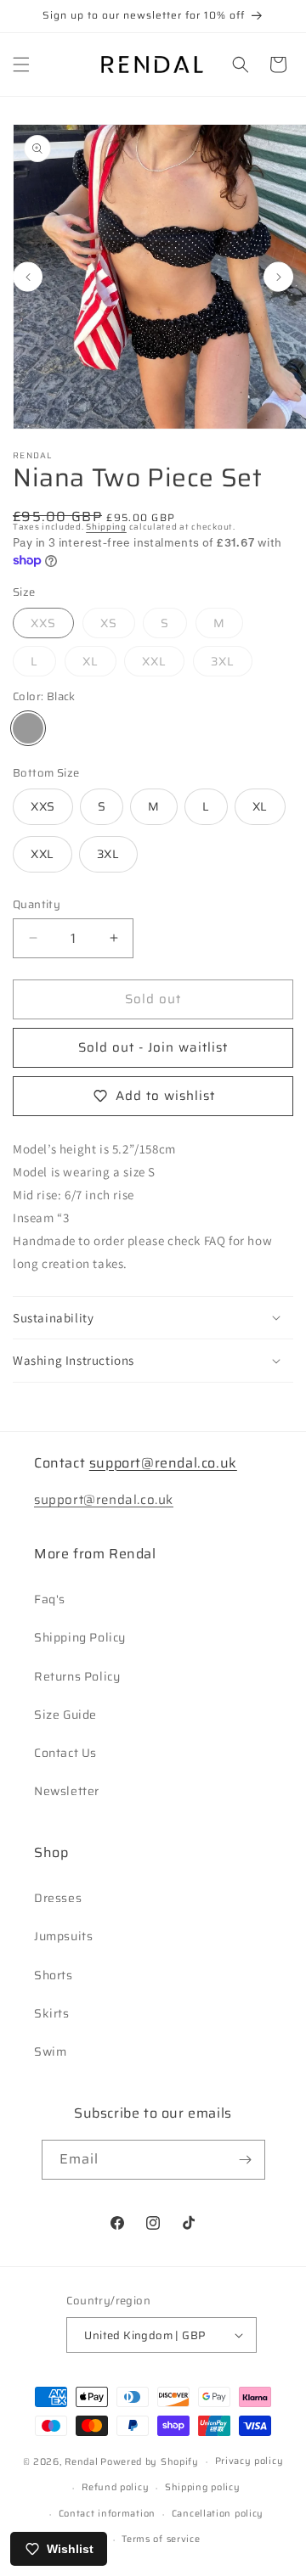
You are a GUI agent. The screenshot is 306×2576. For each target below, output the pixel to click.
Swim (50, 2051)
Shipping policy (203, 2487)
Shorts (54, 1975)
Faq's (50, 1599)
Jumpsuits (63, 1936)
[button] (21, 65)
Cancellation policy (218, 2514)
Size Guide (65, 1715)
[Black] (28, 728)
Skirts (52, 2013)
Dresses (58, 1898)
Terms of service (161, 2539)
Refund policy (115, 2487)
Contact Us (65, 1753)
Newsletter (67, 1791)
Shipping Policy (80, 1637)
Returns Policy (77, 1676)
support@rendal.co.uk (163, 1463)
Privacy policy (249, 2461)
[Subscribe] (246, 2160)
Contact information (107, 2514)
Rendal (81, 2462)
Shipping (106, 527)
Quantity (37, 905)
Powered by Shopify (150, 2462)
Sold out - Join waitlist (153, 1047)
